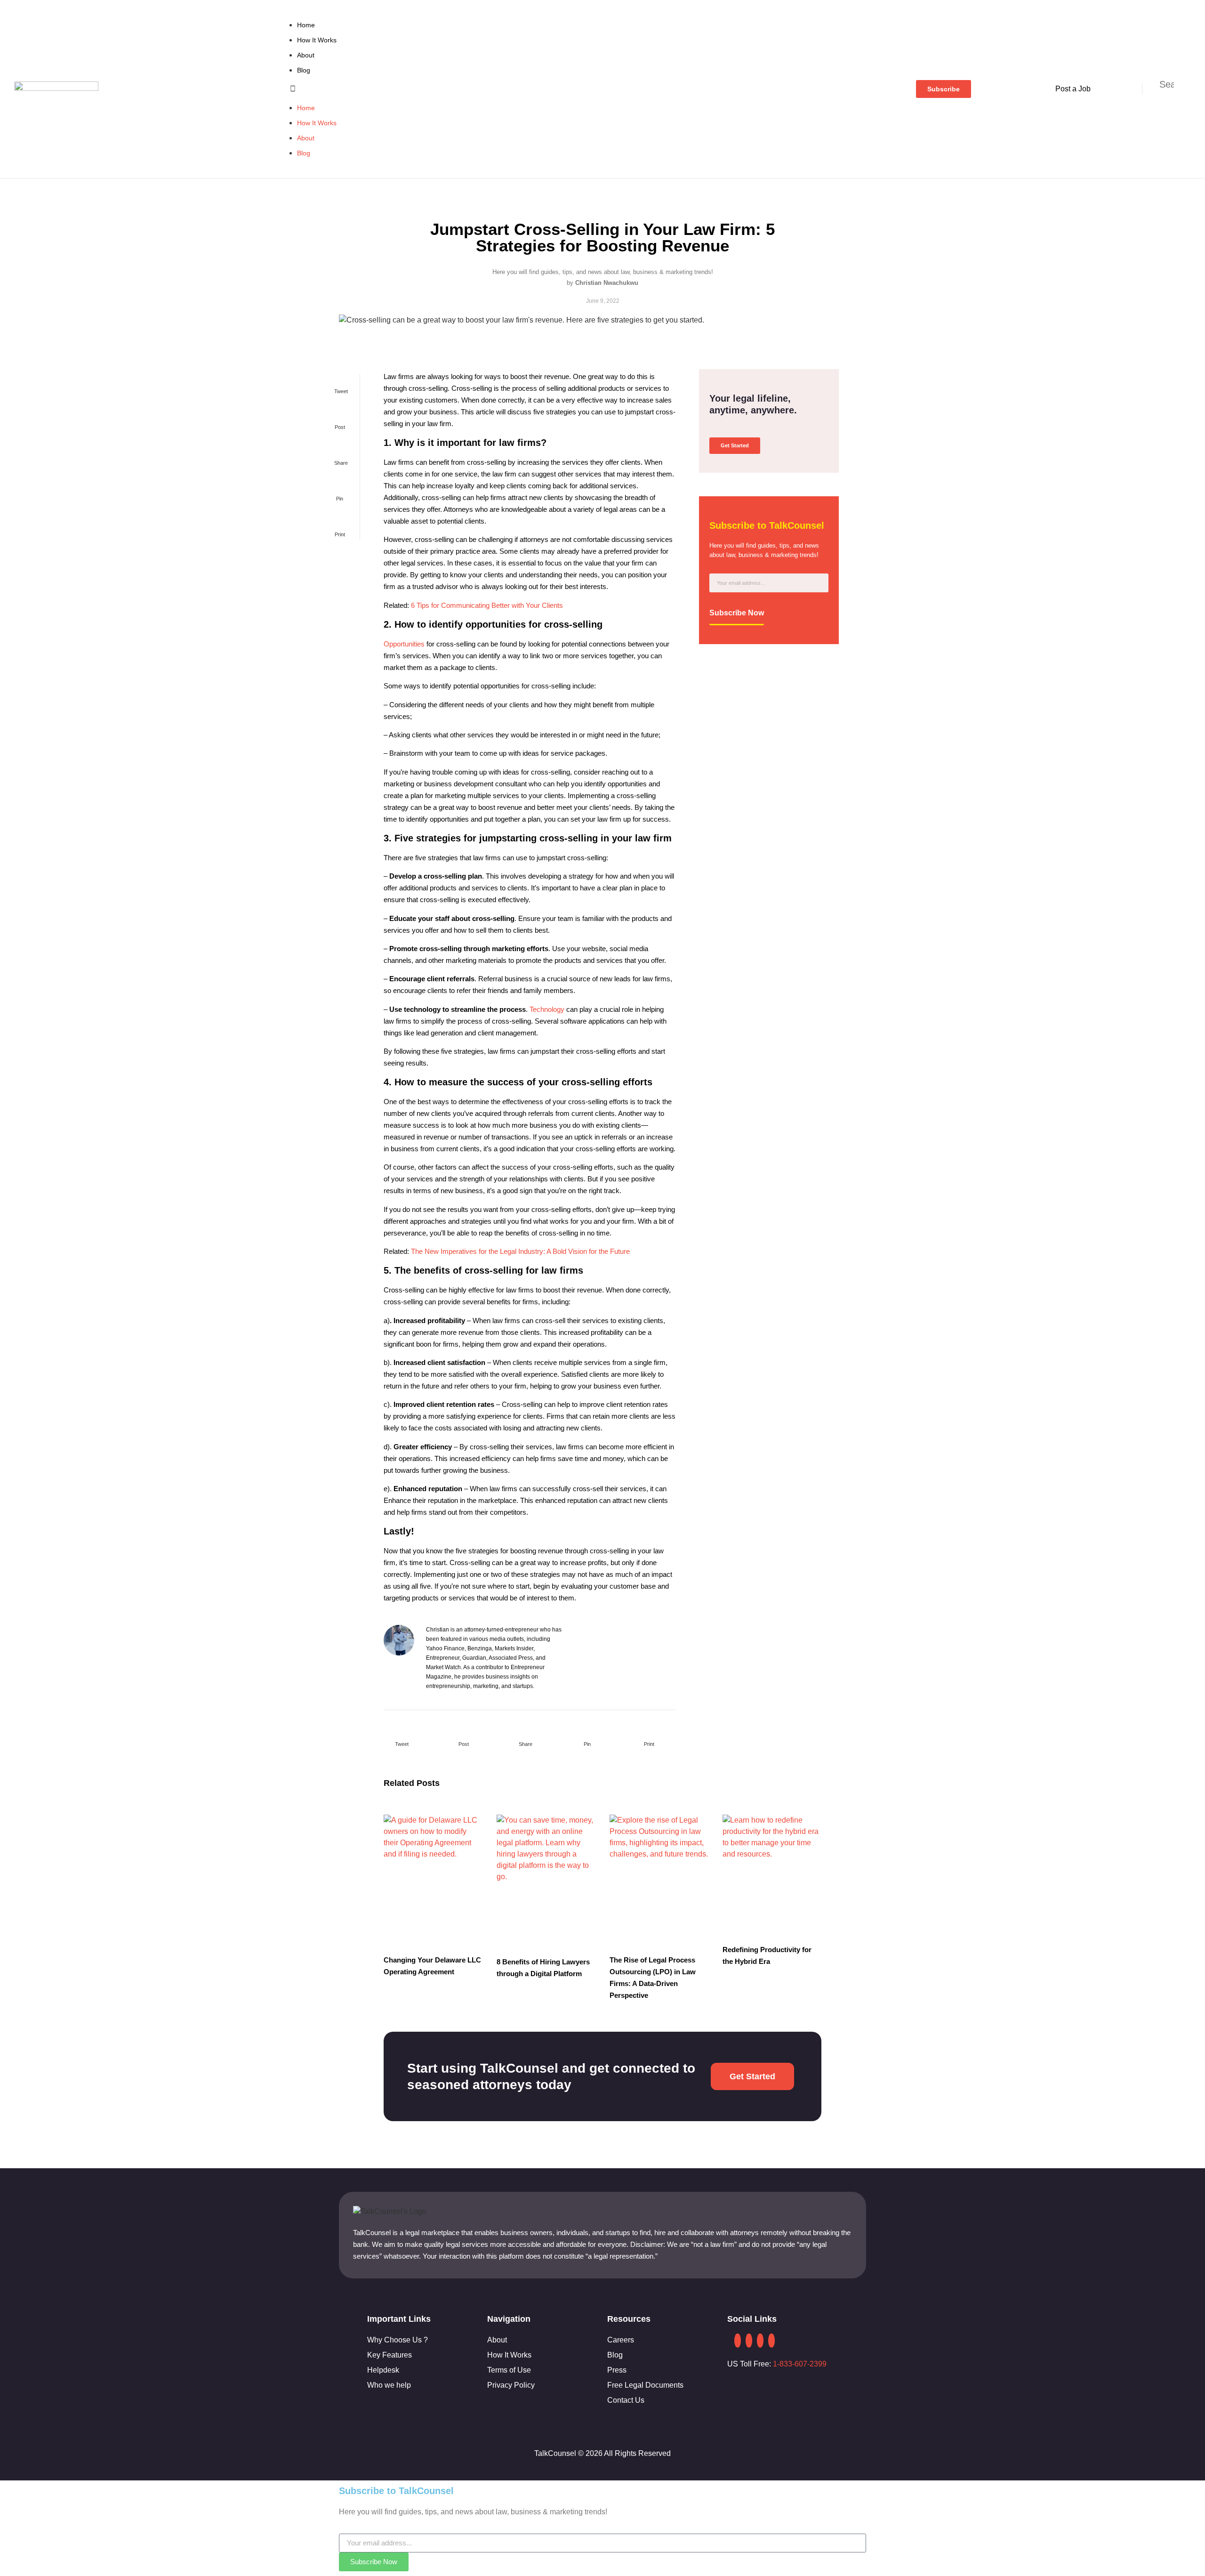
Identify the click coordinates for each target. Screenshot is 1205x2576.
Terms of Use (509, 2370)
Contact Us (626, 2400)
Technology (547, 1009)
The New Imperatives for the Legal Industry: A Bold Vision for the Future (520, 1251)
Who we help (389, 2385)
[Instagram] (760, 2341)
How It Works (317, 40)
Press (617, 2370)
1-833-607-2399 (800, 2364)
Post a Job (1073, 89)
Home (306, 25)
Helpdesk (383, 2370)
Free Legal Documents (645, 2385)
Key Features (390, 2355)
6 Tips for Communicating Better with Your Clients (487, 605)
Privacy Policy (511, 2385)
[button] (582, 89)
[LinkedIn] (771, 2341)
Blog (304, 70)
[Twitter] (749, 2341)
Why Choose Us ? (398, 2340)
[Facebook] (738, 2341)
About (306, 55)
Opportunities (404, 644)
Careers (621, 2340)
